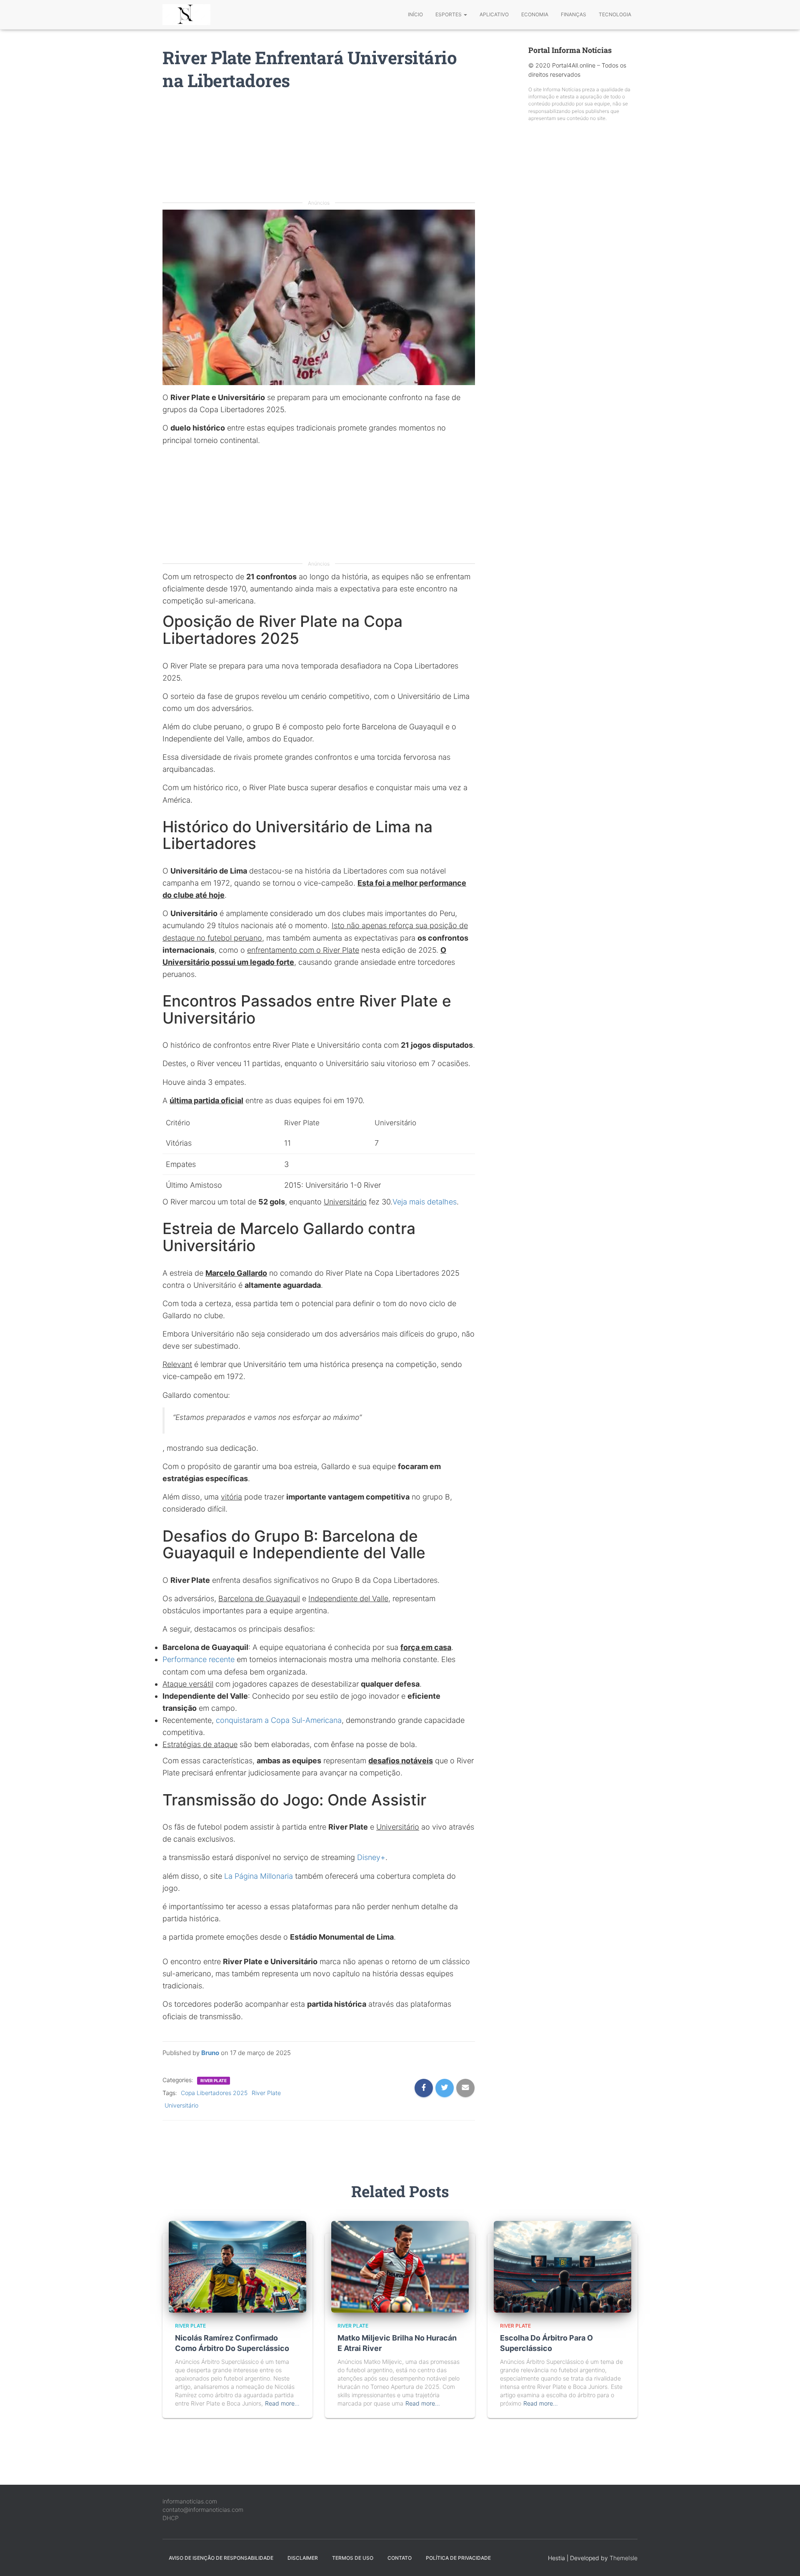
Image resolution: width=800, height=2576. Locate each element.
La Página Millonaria (259, 1876)
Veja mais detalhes (425, 1202)
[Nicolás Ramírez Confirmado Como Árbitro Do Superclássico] (237, 2266)
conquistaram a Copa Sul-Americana (279, 1720)
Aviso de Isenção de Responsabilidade (221, 2558)
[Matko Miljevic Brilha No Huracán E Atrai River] (400, 2266)
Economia (535, 14)
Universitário (181, 2105)
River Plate (214, 2080)
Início (415, 14)
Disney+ (371, 1857)
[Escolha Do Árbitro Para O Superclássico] (562, 2266)
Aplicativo (494, 14)
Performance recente (199, 1659)
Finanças (574, 14)
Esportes (449, 14)
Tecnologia (615, 14)
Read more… (282, 2403)
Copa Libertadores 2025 (214, 2093)
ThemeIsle (624, 2558)
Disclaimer (303, 2558)
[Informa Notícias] (186, 15)
